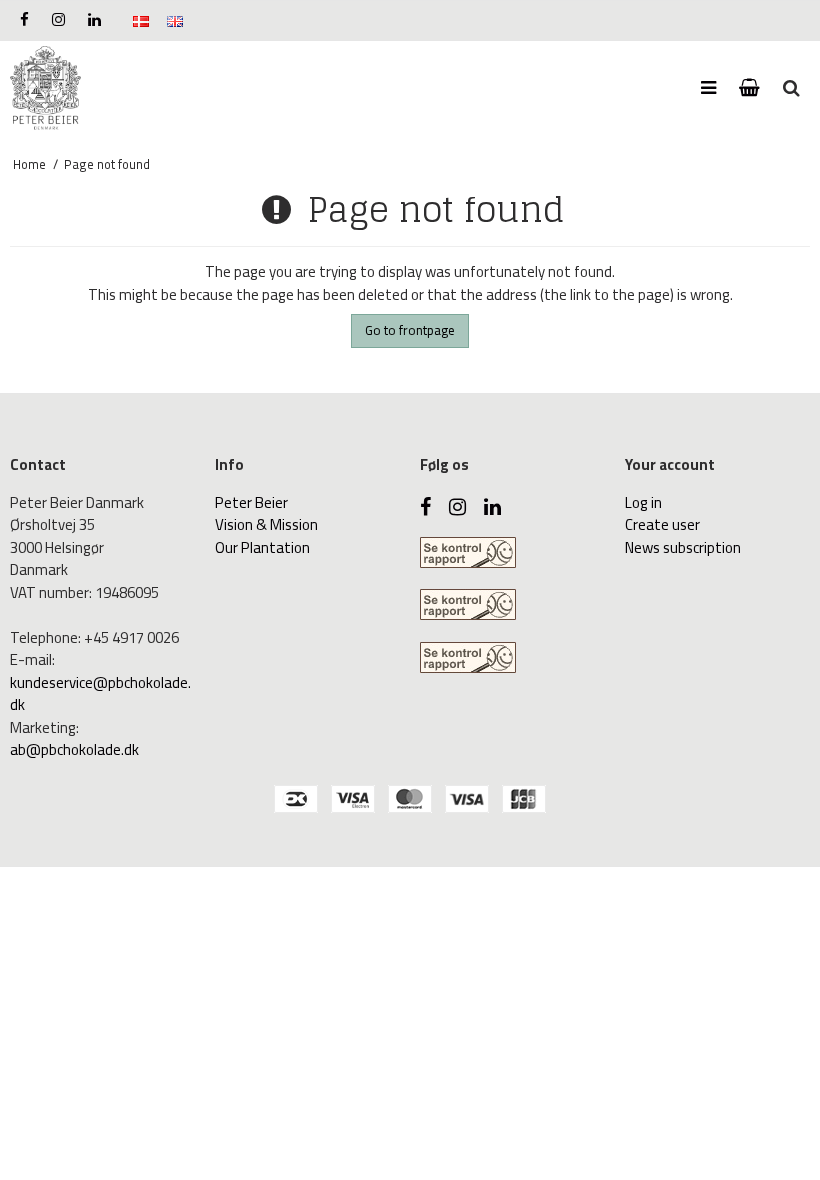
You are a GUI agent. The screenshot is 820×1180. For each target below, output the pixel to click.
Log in (643, 502)
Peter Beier (251, 502)
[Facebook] (24, 19)
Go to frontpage (410, 330)
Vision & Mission (266, 524)
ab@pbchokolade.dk (74, 749)
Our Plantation (262, 547)
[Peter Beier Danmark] (45, 88)
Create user (662, 524)
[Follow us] (58, 19)
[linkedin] (94, 19)
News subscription (683, 547)
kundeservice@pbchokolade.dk (100, 694)
